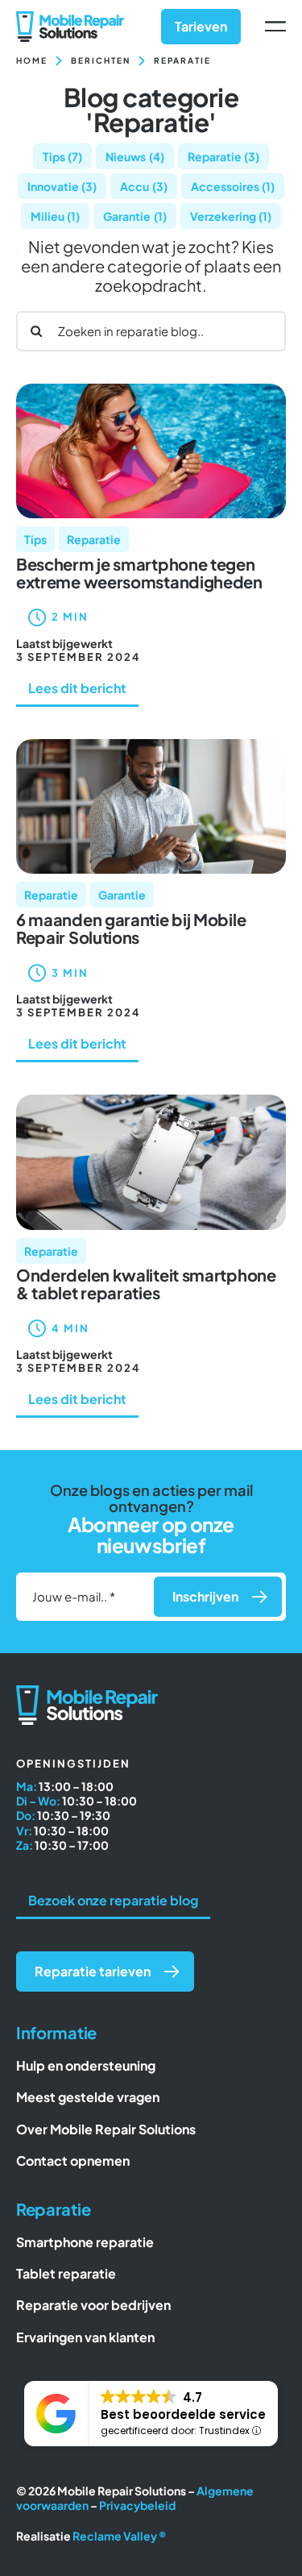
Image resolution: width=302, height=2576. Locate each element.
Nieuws (135, 156)
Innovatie (62, 186)
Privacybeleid (137, 2505)
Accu (144, 186)
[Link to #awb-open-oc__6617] (275, 27)
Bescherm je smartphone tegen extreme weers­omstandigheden (139, 573)
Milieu (56, 216)
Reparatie (224, 156)
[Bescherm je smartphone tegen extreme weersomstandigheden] (151, 390)
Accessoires (233, 186)
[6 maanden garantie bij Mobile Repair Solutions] (151, 745)
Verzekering (231, 216)
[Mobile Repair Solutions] (70, 17)
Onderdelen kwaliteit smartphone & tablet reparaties (146, 1284)
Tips (63, 156)
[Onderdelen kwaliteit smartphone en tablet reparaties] (151, 1101)
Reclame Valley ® (120, 2536)
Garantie (135, 216)
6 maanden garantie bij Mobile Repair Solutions (131, 928)
